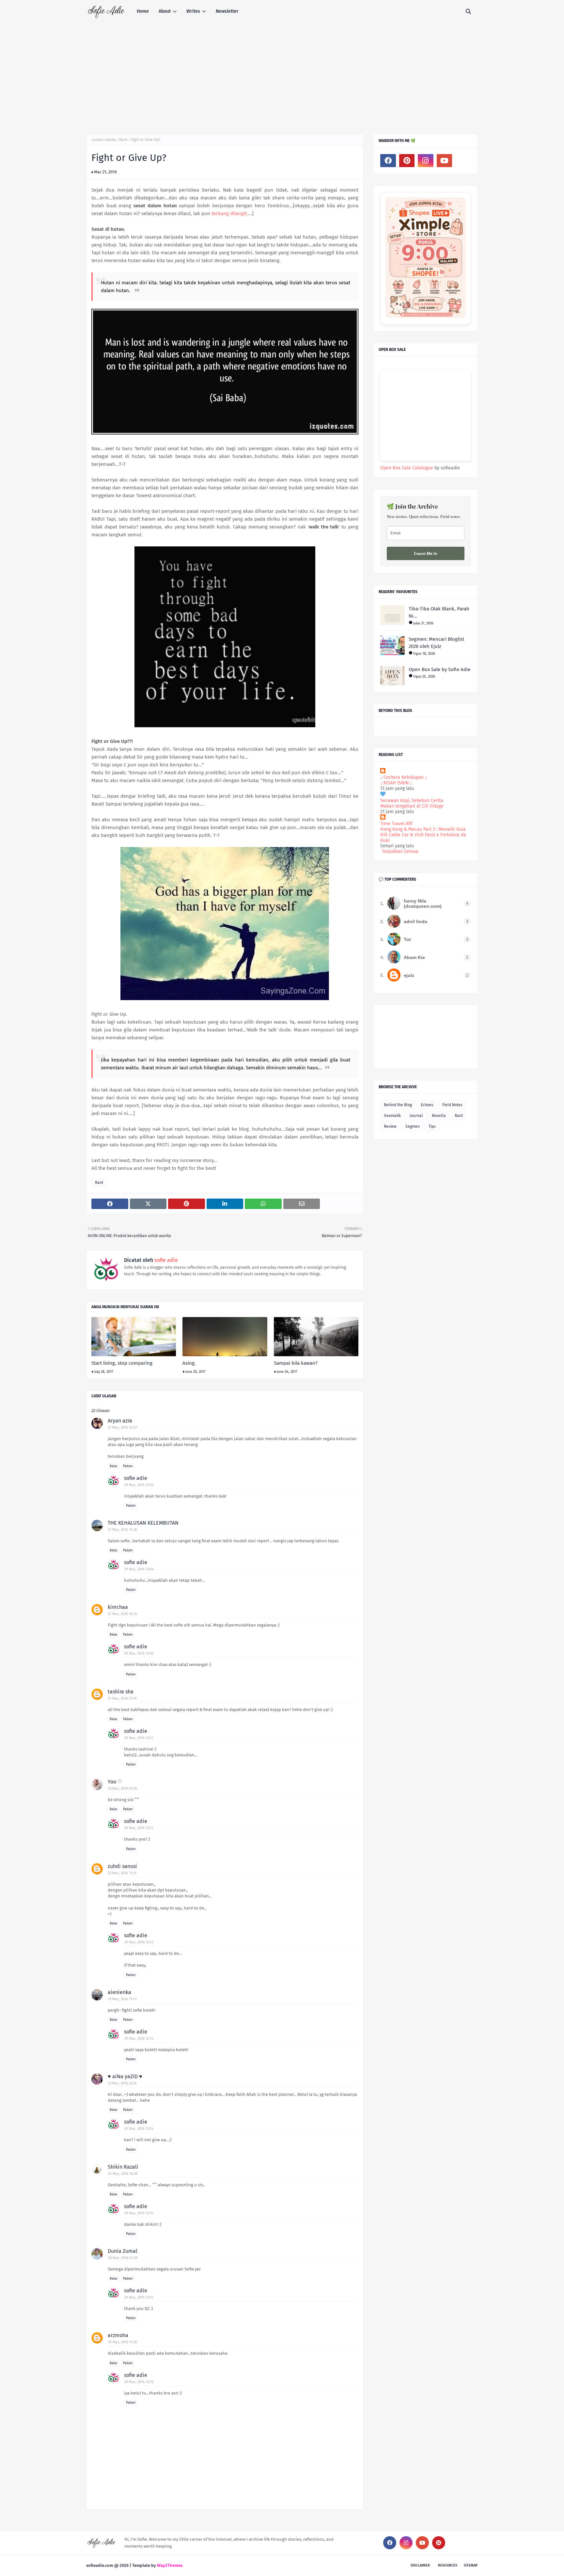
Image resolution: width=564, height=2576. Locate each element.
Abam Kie (414, 957)
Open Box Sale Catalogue (407, 468)
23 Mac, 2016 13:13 (122, 1999)
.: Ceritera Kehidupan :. (404, 777)
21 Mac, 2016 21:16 (122, 1698)
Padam (128, 1466)
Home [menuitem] (143, 11)
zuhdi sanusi (122, 1866)
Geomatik (392, 1116)
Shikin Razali (123, 2167)
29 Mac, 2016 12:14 (139, 2129)
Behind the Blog (398, 1105)
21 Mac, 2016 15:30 (123, 1530)
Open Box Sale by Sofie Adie (439, 669)
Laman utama (104, 140)
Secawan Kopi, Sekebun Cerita (412, 801)
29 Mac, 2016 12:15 (139, 2213)
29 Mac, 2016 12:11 (139, 1738)
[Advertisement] (282, 72)
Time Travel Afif (396, 824)
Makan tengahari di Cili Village (412, 806)
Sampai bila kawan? (296, 1363)
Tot (407, 939)
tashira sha (121, 1692)
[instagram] (426, 161)
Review (390, 1126)
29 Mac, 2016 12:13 (139, 2039)
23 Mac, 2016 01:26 (123, 1789)
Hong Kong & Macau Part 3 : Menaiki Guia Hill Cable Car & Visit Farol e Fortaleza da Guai (423, 835)
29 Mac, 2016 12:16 (139, 2382)
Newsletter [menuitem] (227, 11)
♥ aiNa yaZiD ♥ (125, 2076)
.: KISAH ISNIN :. (396, 783)
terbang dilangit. (230, 213)
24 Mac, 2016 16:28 (123, 2174)
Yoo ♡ (115, 1782)
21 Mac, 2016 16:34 (123, 1614)
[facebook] (388, 161)
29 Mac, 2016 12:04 (139, 1569)
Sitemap (471, 2565)
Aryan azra (120, 1421)
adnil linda (415, 921)
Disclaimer (420, 2565)
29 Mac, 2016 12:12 (139, 1942)
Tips (432, 1126)
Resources (448, 2565)
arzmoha (118, 2335)
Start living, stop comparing (122, 1363)
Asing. (189, 1363)
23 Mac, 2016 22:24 (122, 2083)
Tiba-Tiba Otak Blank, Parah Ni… (439, 613)
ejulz (409, 975)
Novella (439, 1116)
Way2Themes (170, 2565)
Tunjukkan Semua (400, 851)
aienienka (119, 1992)
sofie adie (165, 1260)
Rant (123, 140)
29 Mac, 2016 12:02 (139, 1485)
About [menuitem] (165, 11)
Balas (114, 1466)
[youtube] (445, 161)
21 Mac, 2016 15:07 (123, 1428)
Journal (416, 1116)
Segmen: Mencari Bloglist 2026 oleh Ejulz (436, 643)
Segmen (413, 1126)
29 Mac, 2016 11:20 (123, 2342)
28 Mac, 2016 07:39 (123, 2258)
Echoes (427, 1105)
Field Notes (452, 1105)
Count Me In (426, 553)
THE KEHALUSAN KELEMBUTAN (143, 1523)
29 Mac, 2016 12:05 (139, 1653)
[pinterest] (407, 161)
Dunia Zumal (123, 2251)
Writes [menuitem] (193, 11)
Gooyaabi (193, 2565)
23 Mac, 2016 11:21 (122, 1873)
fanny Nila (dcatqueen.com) (423, 903)
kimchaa (118, 1607)
